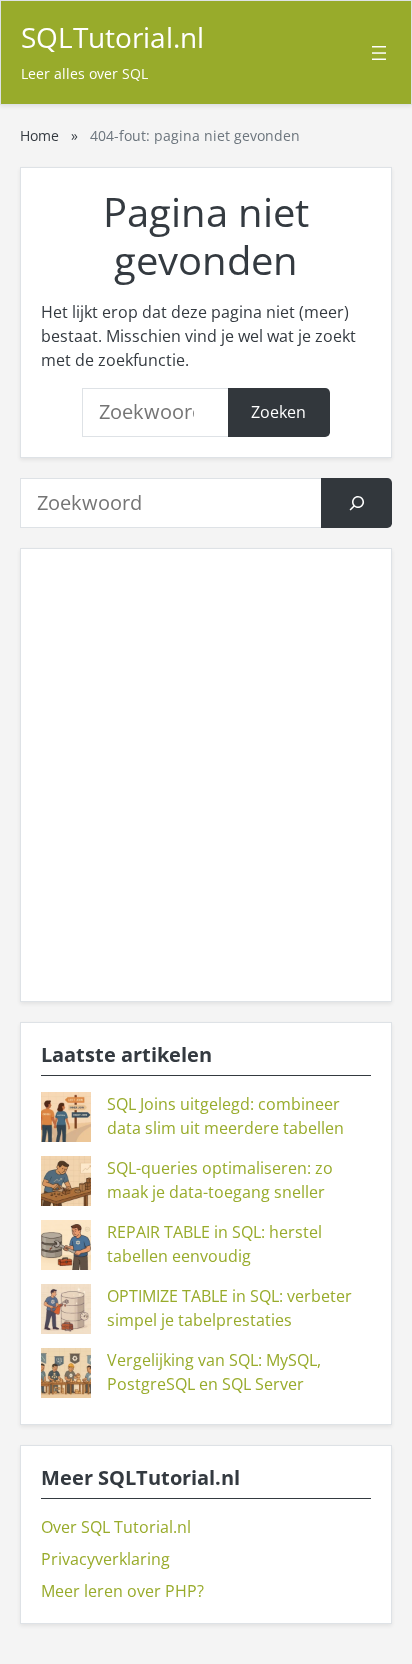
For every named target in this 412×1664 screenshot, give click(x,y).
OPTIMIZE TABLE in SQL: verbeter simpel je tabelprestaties (229, 1308)
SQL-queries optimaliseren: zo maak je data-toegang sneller (220, 1180)
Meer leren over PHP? (122, 1591)
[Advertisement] (206, 775)
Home (39, 135)
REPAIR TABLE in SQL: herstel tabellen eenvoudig (214, 1244)
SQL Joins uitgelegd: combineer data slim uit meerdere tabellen (225, 1116)
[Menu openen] (379, 53)
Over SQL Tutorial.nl (116, 1527)
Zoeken (278, 412)
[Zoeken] (356, 502)
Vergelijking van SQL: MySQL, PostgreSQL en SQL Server (214, 1372)
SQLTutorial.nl (112, 37)
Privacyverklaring (105, 1559)
